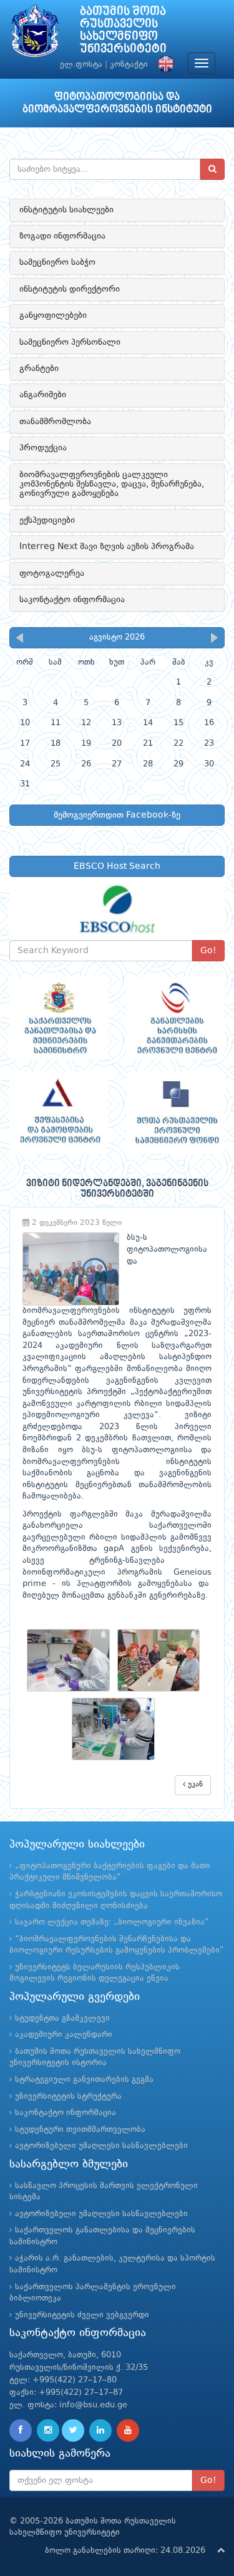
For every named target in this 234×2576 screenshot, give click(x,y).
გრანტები (39, 369)
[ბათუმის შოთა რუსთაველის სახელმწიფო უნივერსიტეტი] (35, 34)
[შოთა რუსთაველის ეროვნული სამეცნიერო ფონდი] (176, 1112)
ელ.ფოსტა (81, 65)
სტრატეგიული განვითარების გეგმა (84, 2080)
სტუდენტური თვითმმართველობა (80, 2130)
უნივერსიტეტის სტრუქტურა (68, 2097)
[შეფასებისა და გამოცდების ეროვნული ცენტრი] (59, 1112)
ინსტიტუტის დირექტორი (70, 289)
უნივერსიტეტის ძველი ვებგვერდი (82, 2315)
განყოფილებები (53, 315)
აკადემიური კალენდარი (64, 2035)
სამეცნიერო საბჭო (57, 262)
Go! (208, 951)
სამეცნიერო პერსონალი (70, 342)
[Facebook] (21, 2430)
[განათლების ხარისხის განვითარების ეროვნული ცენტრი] (176, 1018)
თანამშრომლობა (55, 422)
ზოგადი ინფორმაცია (62, 236)
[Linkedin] (100, 2430)
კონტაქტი (129, 65)
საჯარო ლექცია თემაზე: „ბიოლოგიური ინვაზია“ (112, 1922)
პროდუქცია (43, 448)
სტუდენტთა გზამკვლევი (62, 2019)
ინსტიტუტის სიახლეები (66, 210)
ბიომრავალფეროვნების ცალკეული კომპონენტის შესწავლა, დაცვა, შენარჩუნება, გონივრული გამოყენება (112, 484)
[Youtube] (128, 2430)
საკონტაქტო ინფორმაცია (72, 600)
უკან (194, 1785)
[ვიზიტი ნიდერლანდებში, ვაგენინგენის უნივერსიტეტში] (72, 1660)
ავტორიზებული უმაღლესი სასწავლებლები (101, 2146)
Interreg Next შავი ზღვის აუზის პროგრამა (107, 547)
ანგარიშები (43, 395)
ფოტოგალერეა (52, 573)
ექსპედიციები (47, 520)
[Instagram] (48, 2430)
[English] (163, 65)
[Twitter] (73, 2430)
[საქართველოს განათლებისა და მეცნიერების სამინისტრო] (59, 1018)
